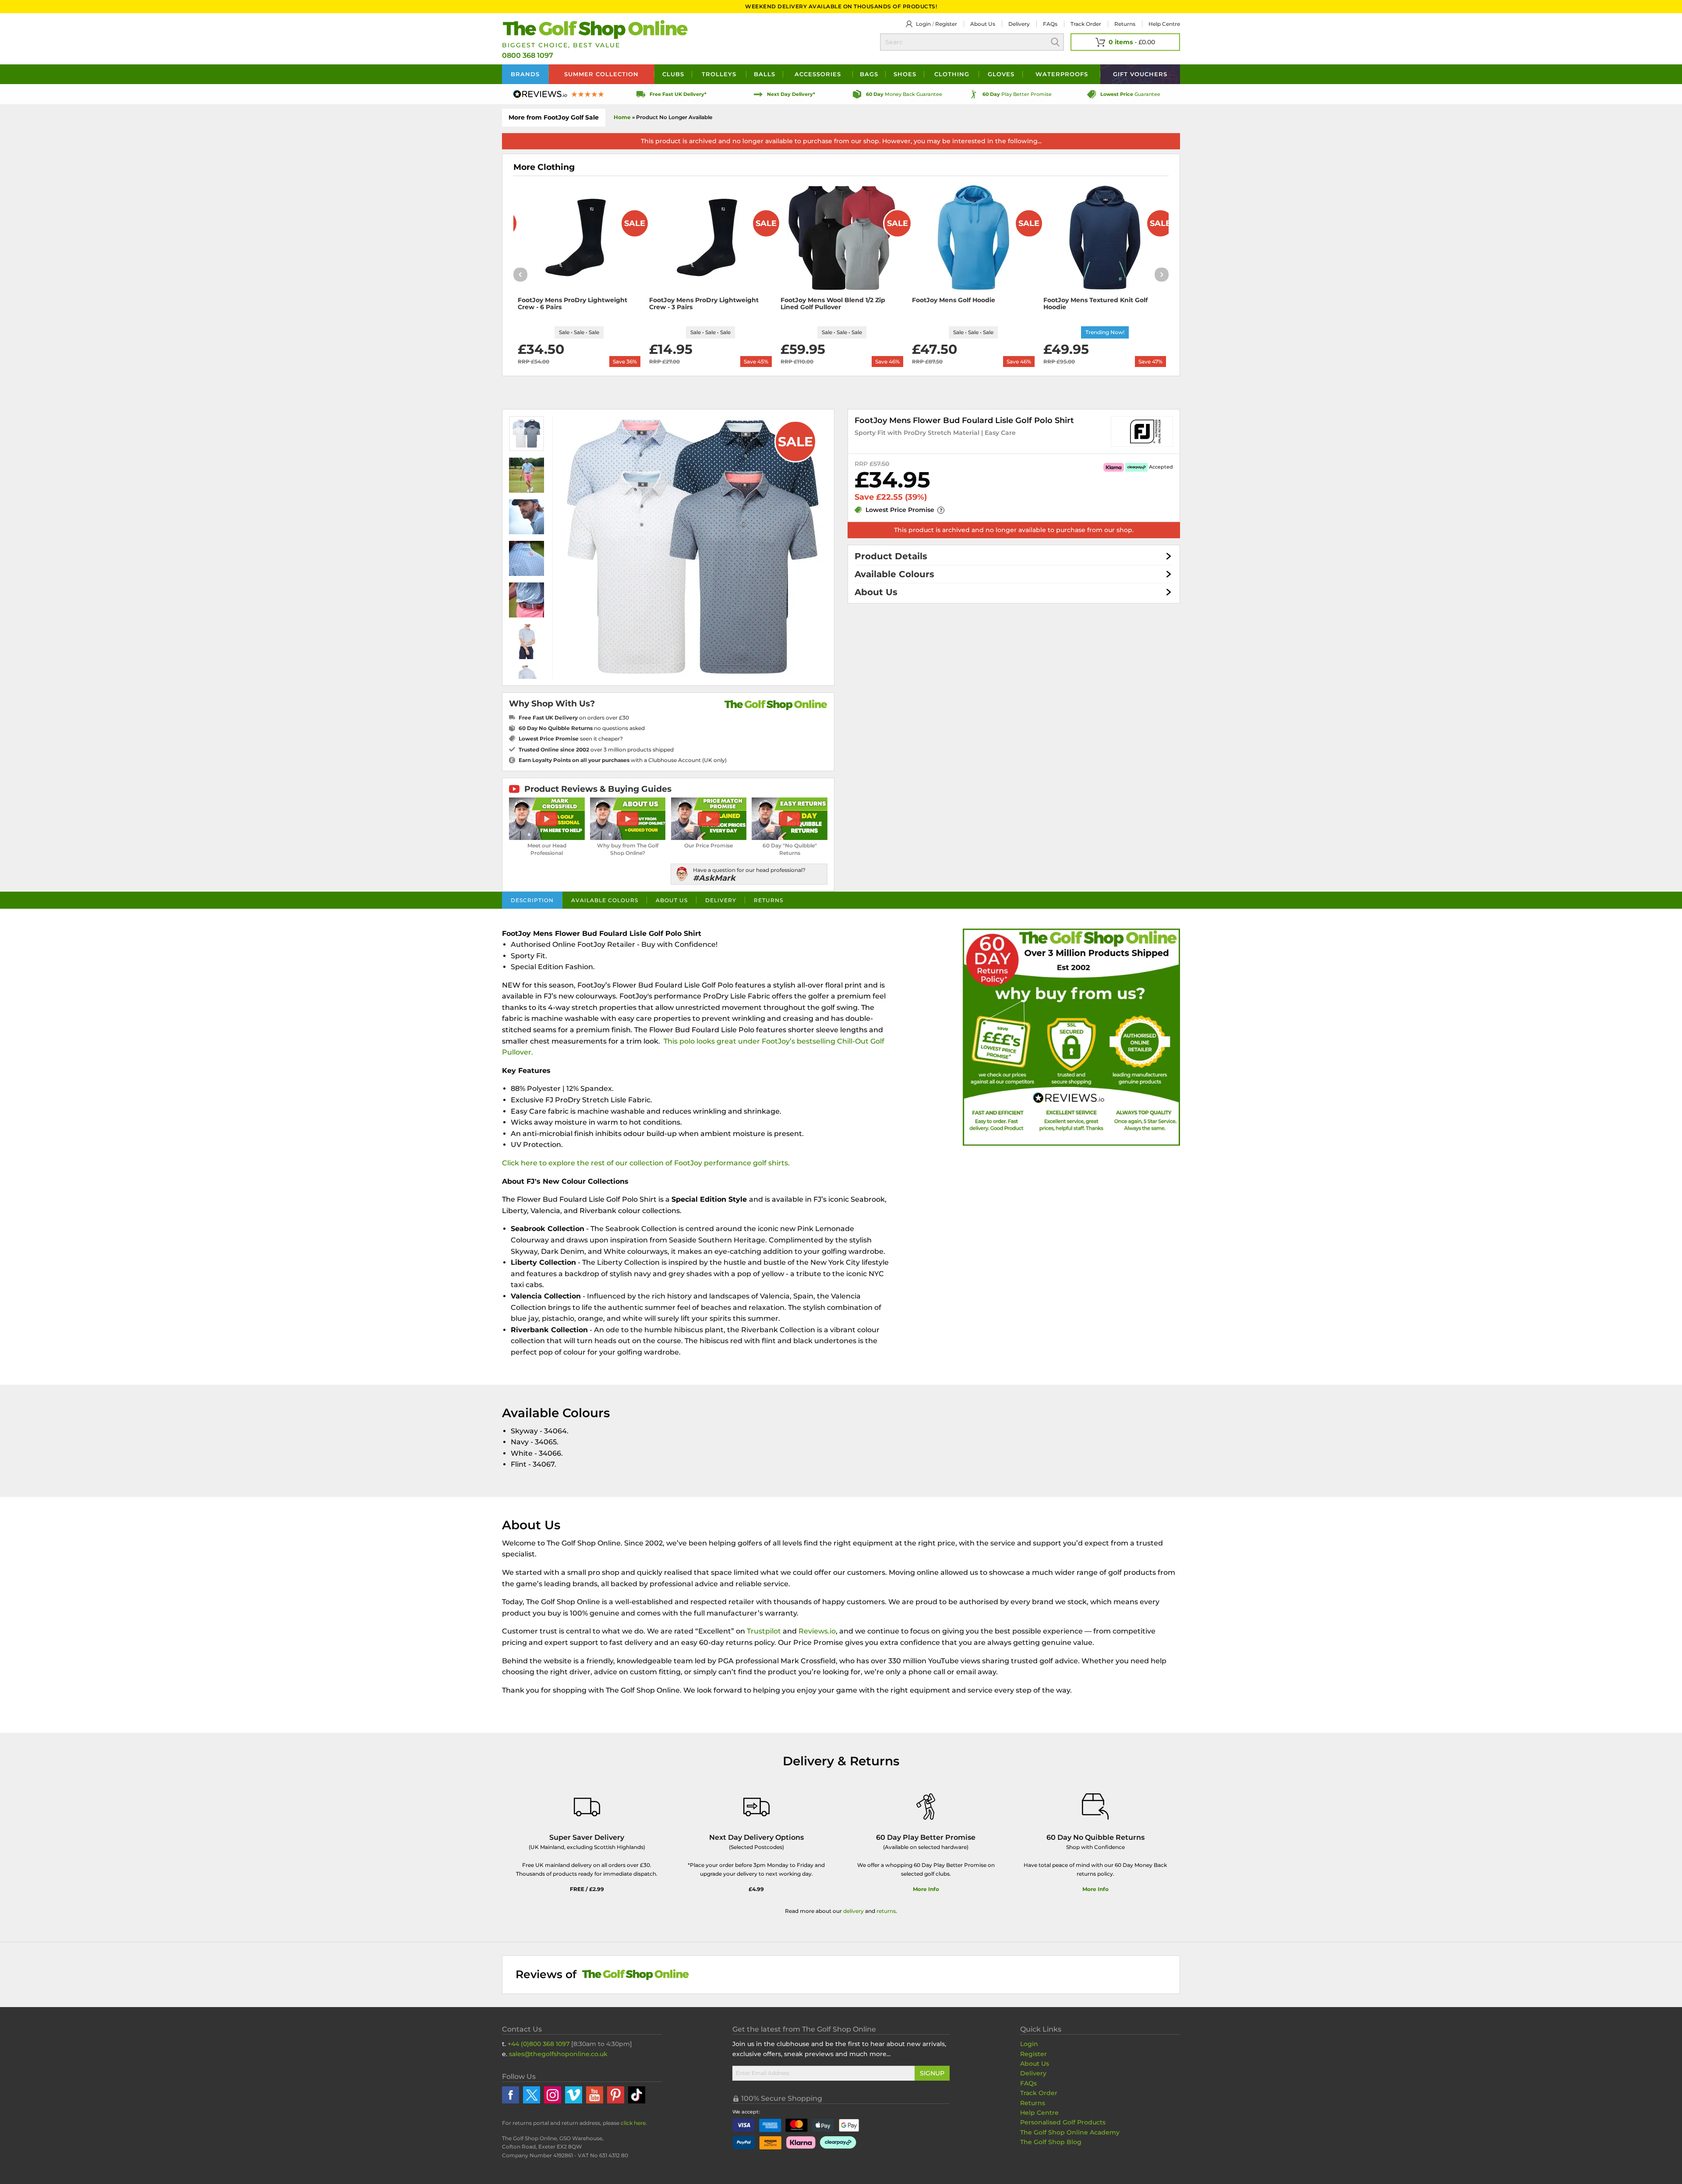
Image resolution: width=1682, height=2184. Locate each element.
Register (946, 24)
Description (532, 900)
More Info (926, 1889)
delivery (853, 1911)
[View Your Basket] (1125, 42)
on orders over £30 (574, 718)
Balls (765, 74)
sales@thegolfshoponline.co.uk (558, 2054)
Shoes (905, 74)
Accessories (818, 74)
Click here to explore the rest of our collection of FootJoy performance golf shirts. (646, 1163)
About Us (876, 592)
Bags (869, 74)
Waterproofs (1062, 74)
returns (886, 1911)
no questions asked (582, 728)
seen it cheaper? (571, 739)
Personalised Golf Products (1063, 2122)
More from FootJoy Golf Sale (554, 117)
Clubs (673, 74)
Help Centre (1039, 2113)
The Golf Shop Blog (1051, 2142)
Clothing (952, 74)
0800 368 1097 (528, 55)
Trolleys (719, 74)
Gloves (1001, 74)
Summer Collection (601, 74)
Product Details (891, 556)
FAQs (1050, 24)
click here (633, 2123)
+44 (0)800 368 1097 (539, 2044)
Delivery (1019, 24)
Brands (525, 74)
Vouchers (1140, 74)
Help (1164, 24)
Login (923, 24)
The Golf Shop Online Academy (1070, 2132)
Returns (1125, 24)
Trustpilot (764, 1631)
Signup (932, 2073)
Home (622, 117)
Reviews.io (817, 1631)
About (983, 24)
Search (1055, 42)
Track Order (1086, 24)
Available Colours (894, 574)
